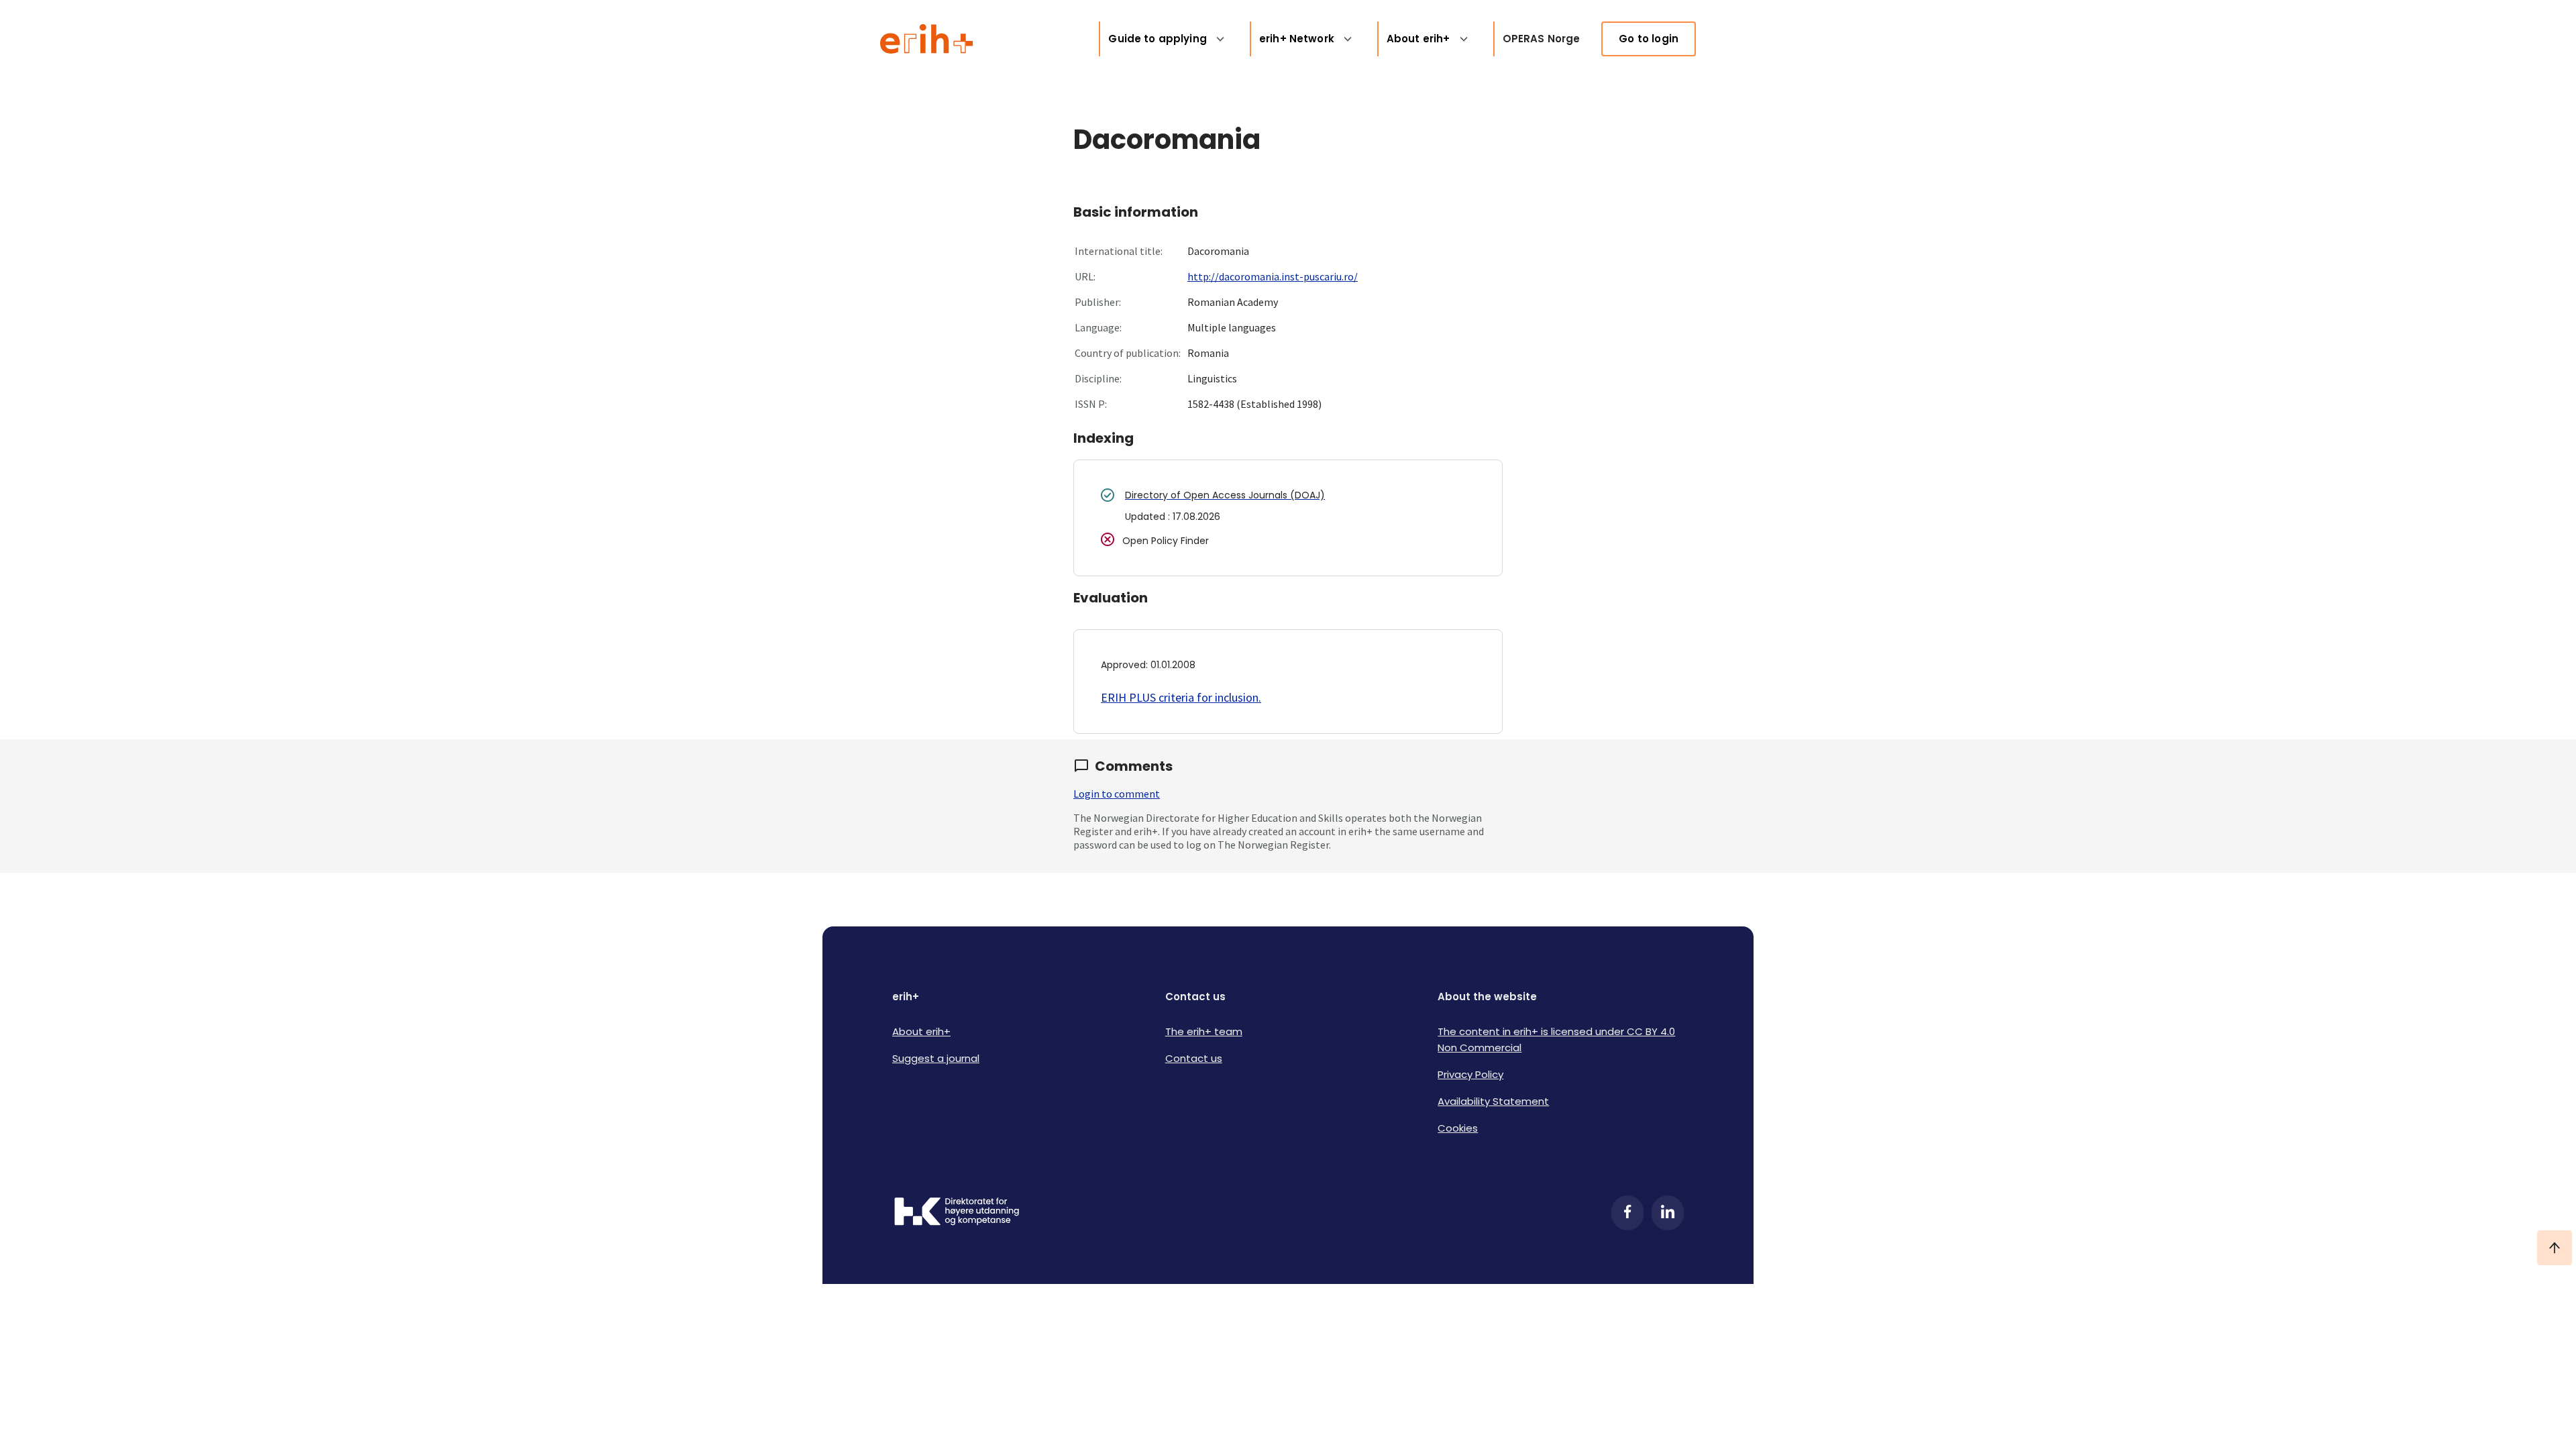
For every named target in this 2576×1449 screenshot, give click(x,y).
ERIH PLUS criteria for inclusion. (1181, 697)
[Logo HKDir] (957, 1213)
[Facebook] (1627, 1213)
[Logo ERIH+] (927, 39)
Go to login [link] (1649, 39)
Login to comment (1117, 794)
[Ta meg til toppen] (2555, 1248)
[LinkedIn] (1668, 1213)
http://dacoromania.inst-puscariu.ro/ (1273, 276)
